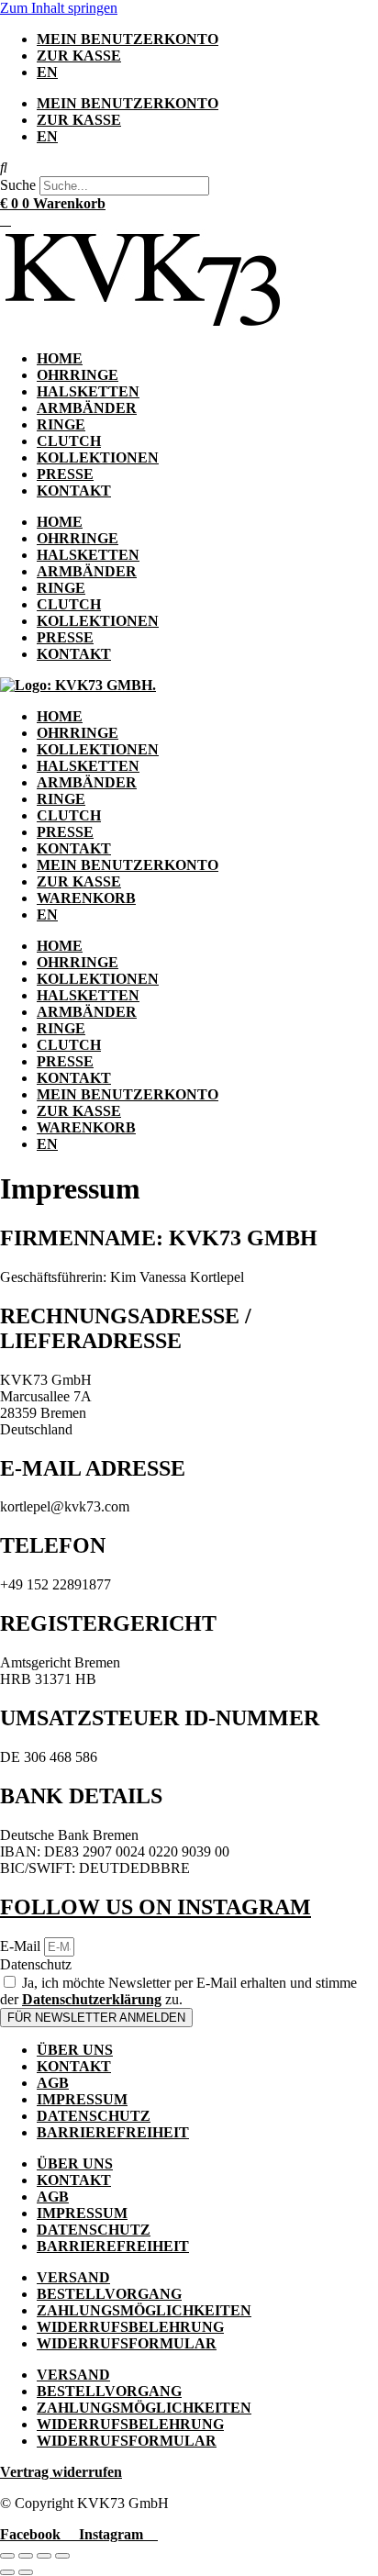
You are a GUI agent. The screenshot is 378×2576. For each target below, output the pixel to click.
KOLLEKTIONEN (98, 457)
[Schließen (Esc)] (62, 2556)
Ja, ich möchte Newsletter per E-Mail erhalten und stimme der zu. (178, 1991)
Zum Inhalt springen (59, 8)
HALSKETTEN (88, 391)
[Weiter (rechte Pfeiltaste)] (26, 2572)
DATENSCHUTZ (94, 2116)
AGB (53, 2083)
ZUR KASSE (79, 56)
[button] (189, 168)
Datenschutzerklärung (92, 1999)
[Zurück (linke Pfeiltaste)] (7, 2572)
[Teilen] (44, 2556)
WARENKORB (86, 898)
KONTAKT (74, 491)
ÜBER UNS (75, 2050)
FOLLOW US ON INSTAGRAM (156, 1907)
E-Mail (22, 1946)
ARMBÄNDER (87, 408)
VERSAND (73, 2277)
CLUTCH (69, 441)
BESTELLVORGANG (109, 2294)
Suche (18, 185)
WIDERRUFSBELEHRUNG (130, 2327)
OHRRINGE (78, 375)
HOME (60, 358)
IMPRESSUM (82, 2099)
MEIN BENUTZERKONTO (128, 39)
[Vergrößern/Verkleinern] (7, 2556)
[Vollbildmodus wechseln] (26, 2556)
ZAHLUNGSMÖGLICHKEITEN (144, 2310)
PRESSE (65, 474)
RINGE (61, 424)
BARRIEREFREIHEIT (113, 2132)
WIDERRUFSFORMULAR (127, 2343)
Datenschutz (36, 1964)
